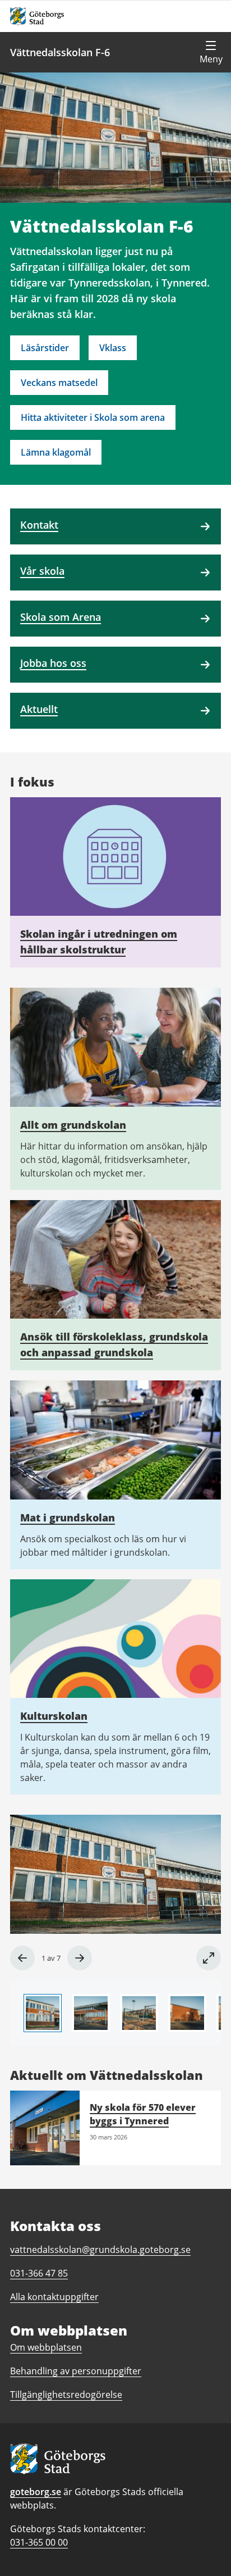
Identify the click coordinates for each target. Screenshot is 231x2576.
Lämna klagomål (56, 452)
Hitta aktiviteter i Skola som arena (93, 417)
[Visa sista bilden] (22, 1958)
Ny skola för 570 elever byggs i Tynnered (143, 2114)
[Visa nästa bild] (80, 1958)
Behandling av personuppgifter (76, 2371)
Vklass (113, 348)
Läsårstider (45, 348)
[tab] (43, 2013)
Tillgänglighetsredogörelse (66, 2395)
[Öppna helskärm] (209, 1958)
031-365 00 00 (39, 2542)
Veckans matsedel (59, 383)
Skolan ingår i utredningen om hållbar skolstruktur (99, 942)
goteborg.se (36, 2492)
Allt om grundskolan (73, 1125)
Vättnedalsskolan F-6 (60, 52)
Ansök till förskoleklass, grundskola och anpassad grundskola (114, 1344)
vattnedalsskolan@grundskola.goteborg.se (100, 2250)
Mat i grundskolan (68, 1518)
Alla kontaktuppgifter (54, 2297)
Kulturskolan (54, 1716)
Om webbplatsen (46, 2347)
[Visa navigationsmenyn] (211, 52)
